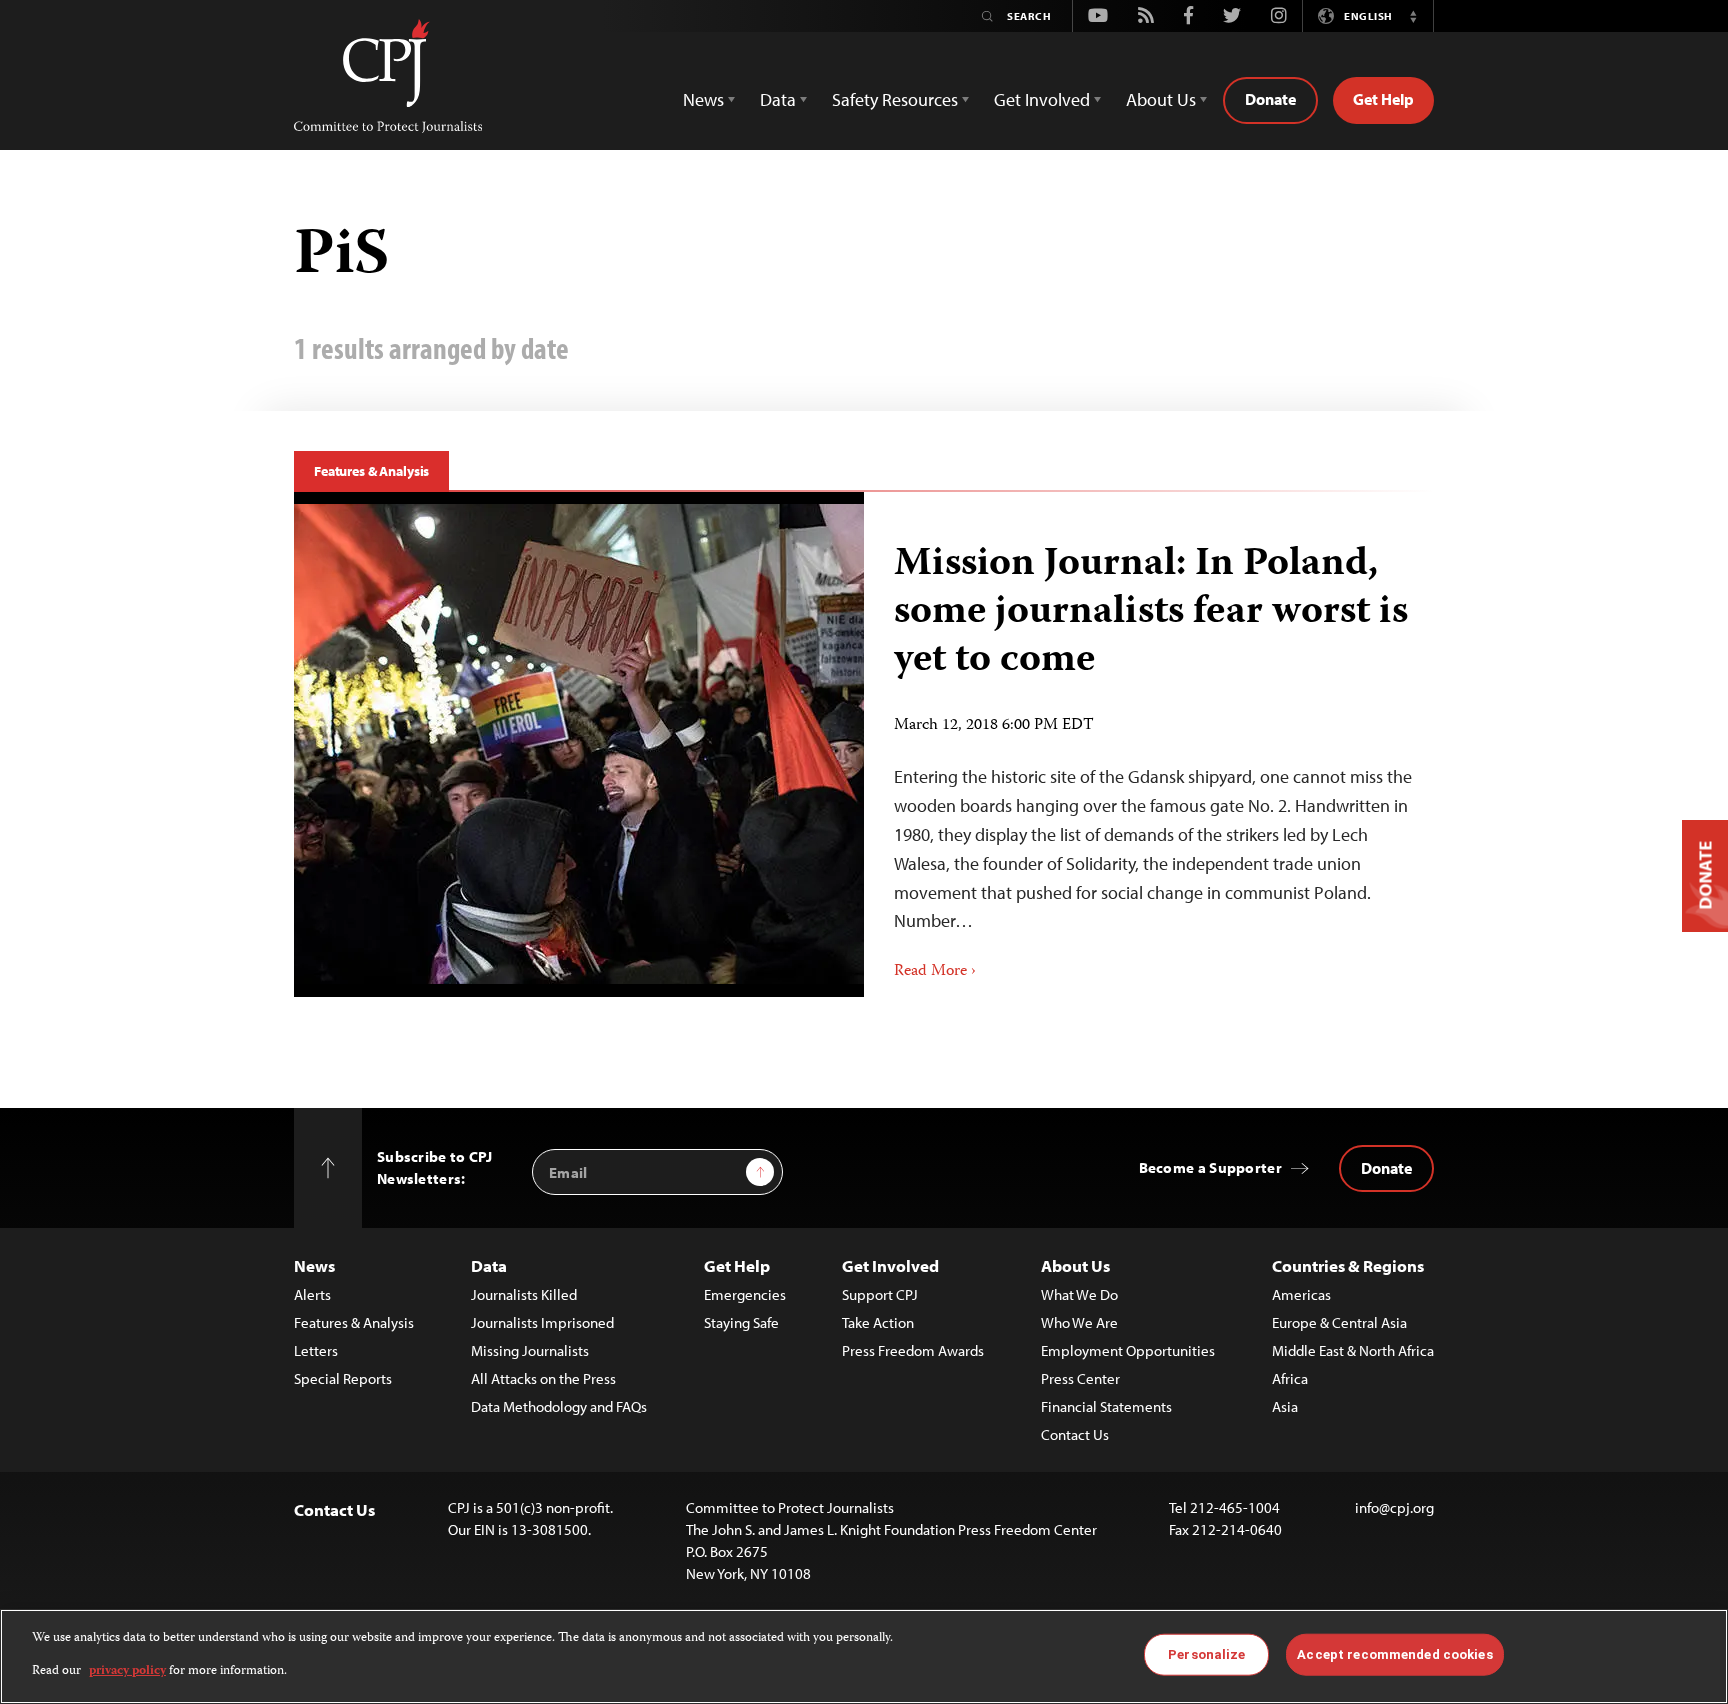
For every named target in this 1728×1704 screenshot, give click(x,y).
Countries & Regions (1348, 1265)
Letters (316, 1350)
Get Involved (890, 1265)
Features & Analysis (371, 471)
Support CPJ (880, 1294)
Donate (1270, 99)
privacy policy (127, 1670)
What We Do (1079, 1294)
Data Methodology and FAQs (559, 1406)
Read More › (935, 972)
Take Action (878, 1322)
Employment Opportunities (1128, 1350)
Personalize (1206, 1654)
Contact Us (1075, 1434)
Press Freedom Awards (913, 1350)
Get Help (1383, 99)
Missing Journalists (530, 1350)
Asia (1285, 1406)
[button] (1413, 16)
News (314, 1265)
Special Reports (343, 1378)
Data (489, 1265)
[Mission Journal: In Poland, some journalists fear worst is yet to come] (579, 744)
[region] (864, 1656)
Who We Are (1079, 1322)
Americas (1301, 1294)
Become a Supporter (1210, 1167)
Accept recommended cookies (1394, 1654)
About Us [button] (1161, 99)
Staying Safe (741, 1322)
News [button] (703, 99)
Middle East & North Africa (1353, 1350)
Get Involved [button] (1042, 99)
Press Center (1080, 1378)
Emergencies (745, 1294)
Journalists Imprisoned (542, 1322)
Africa (1290, 1378)
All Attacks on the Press (543, 1378)
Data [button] (778, 99)
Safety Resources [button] (895, 99)
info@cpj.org (1394, 1507)
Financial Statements (1106, 1406)
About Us (1075, 1265)
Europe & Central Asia (1339, 1322)
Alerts (312, 1294)
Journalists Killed (524, 1294)
